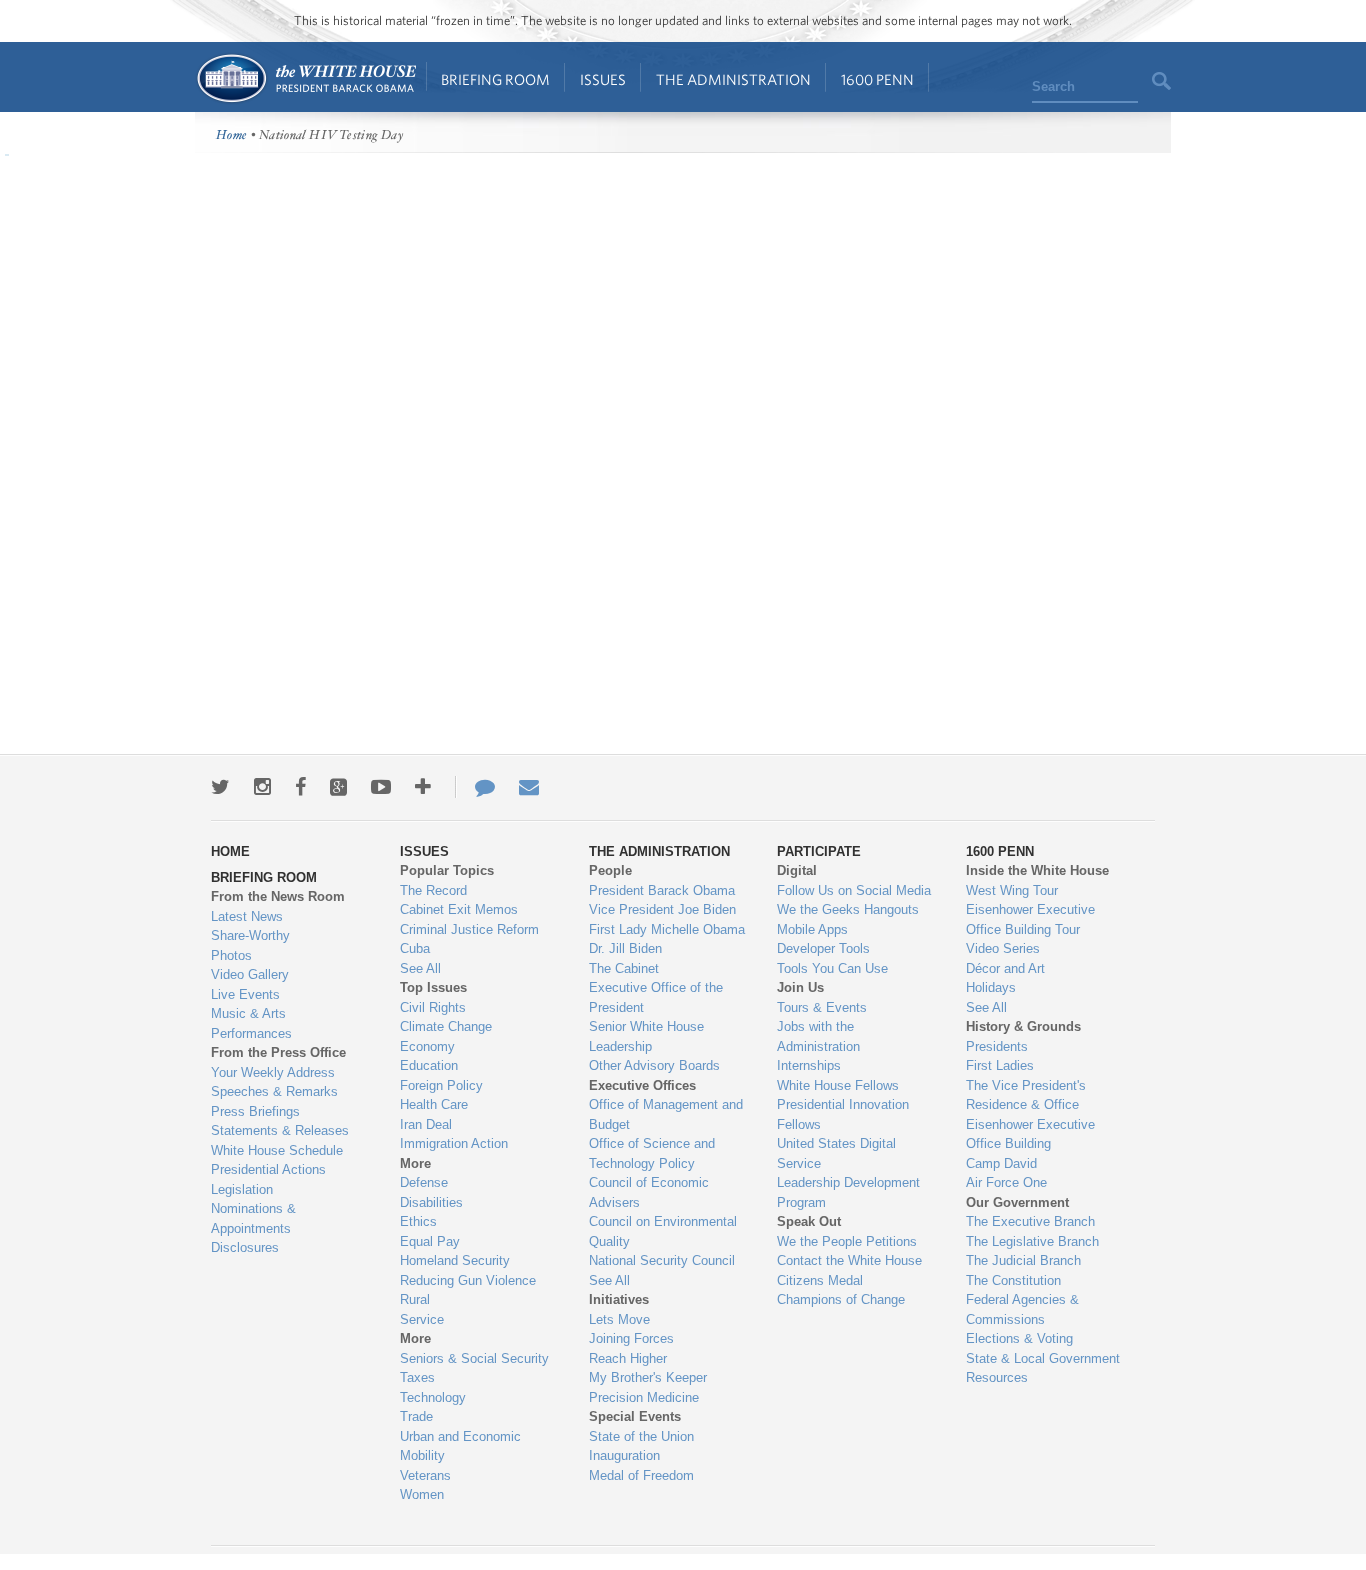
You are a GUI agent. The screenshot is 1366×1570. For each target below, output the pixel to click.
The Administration (733, 79)
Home (305, 78)
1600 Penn (877, 79)
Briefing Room (495, 79)
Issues (603, 79)
